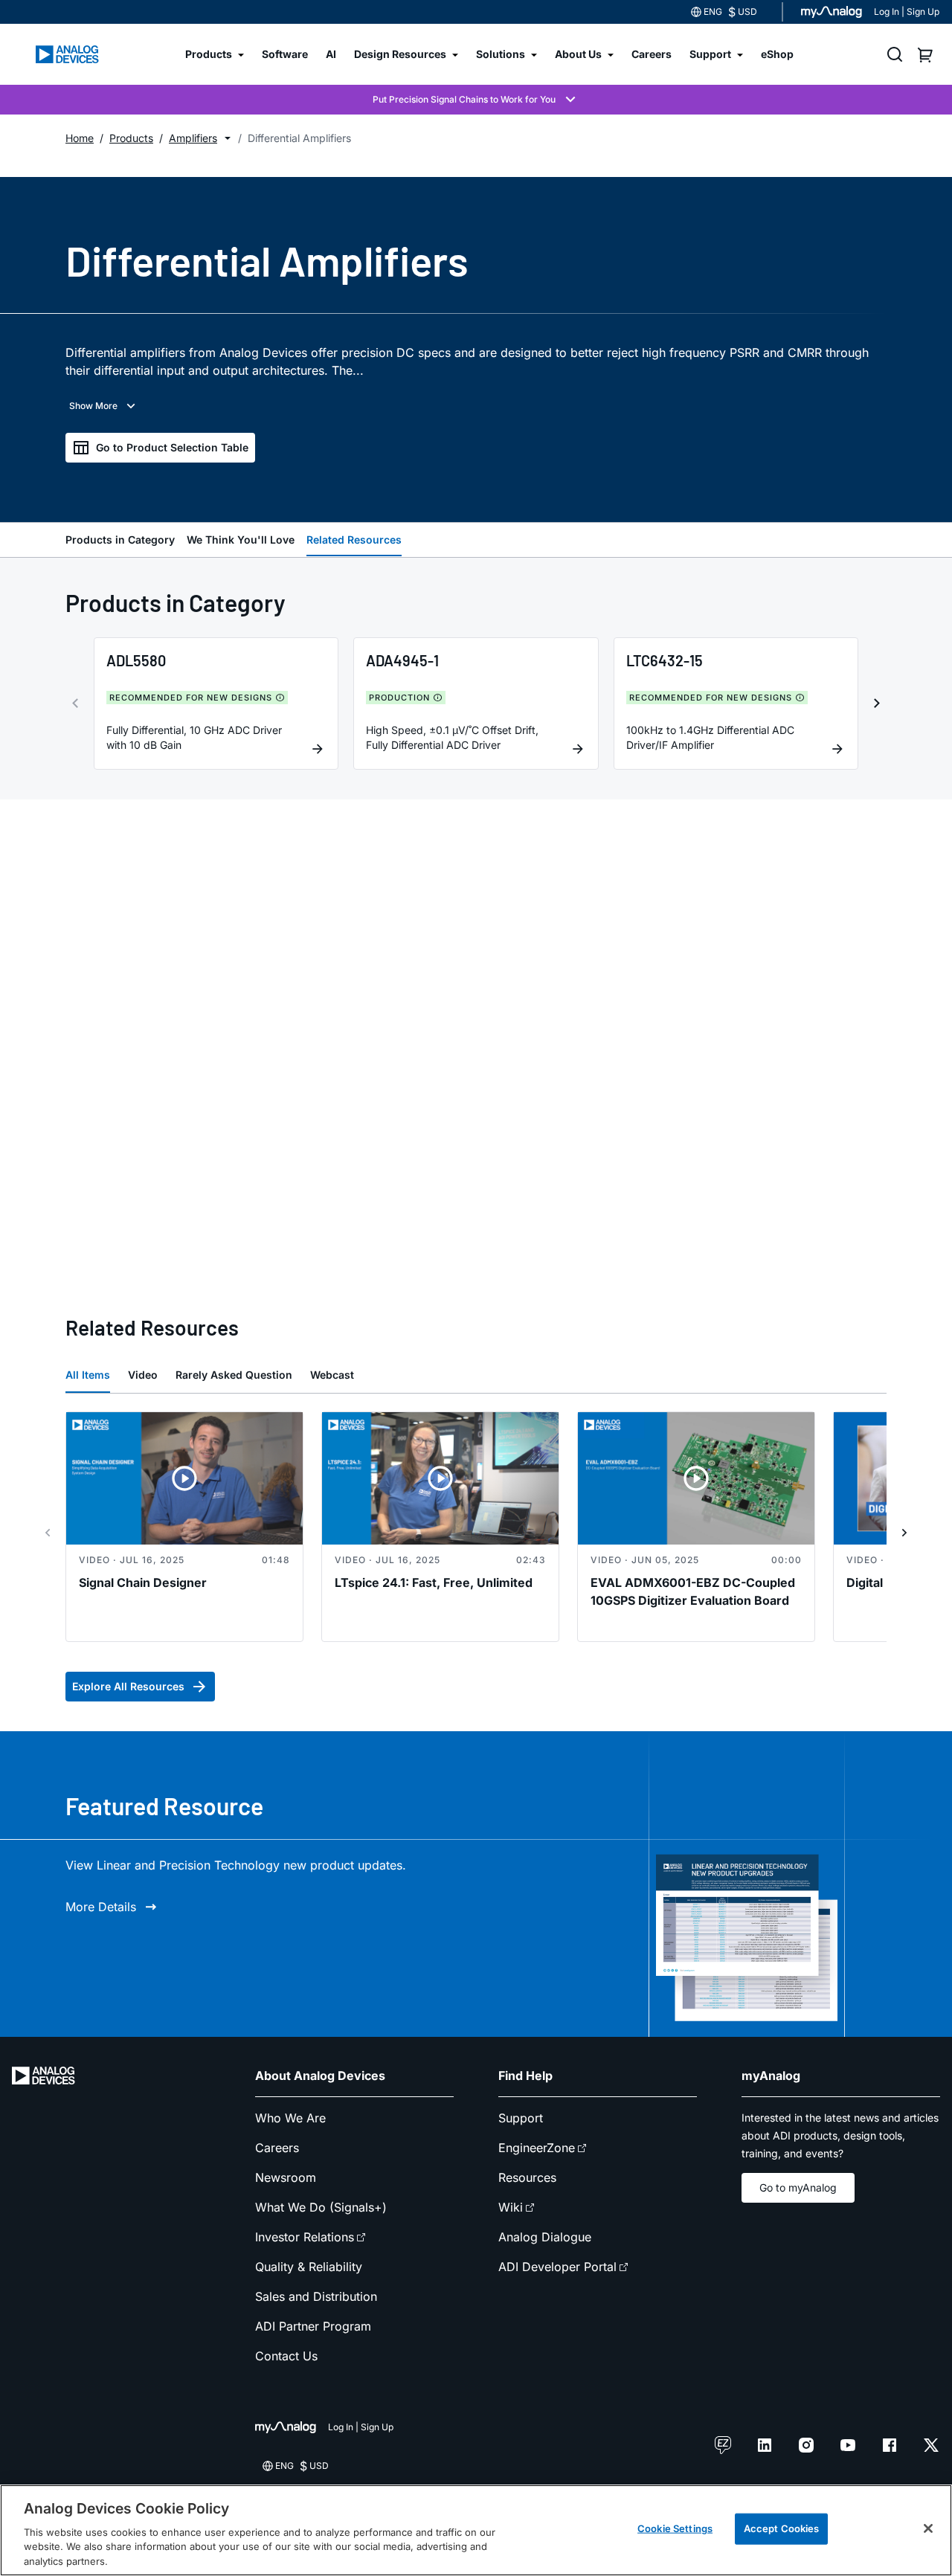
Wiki (511, 2207)
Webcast (332, 1375)
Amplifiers (193, 138)
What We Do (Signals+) (321, 2207)
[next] (877, 703)
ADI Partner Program (313, 2326)
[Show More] (104, 406)
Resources (527, 2177)
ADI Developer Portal (557, 2267)
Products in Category (120, 540)
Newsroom (286, 2177)
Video (143, 1375)
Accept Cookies (782, 2528)
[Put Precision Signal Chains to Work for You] (476, 100)
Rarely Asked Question (234, 1375)
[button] (228, 138)
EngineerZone (537, 2148)
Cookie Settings (675, 2528)
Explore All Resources (128, 1686)
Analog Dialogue (545, 2237)
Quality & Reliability (309, 2267)
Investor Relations (305, 2237)
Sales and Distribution (316, 2296)
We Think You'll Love (241, 540)
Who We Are (290, 2118)
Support (521, 2118)
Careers (277, 2148)
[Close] (928, 2528)
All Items (88, 1375)
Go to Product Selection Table (172, 447)
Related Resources (354, 540)
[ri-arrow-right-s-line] (904, 1533)
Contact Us (286, 2356)
